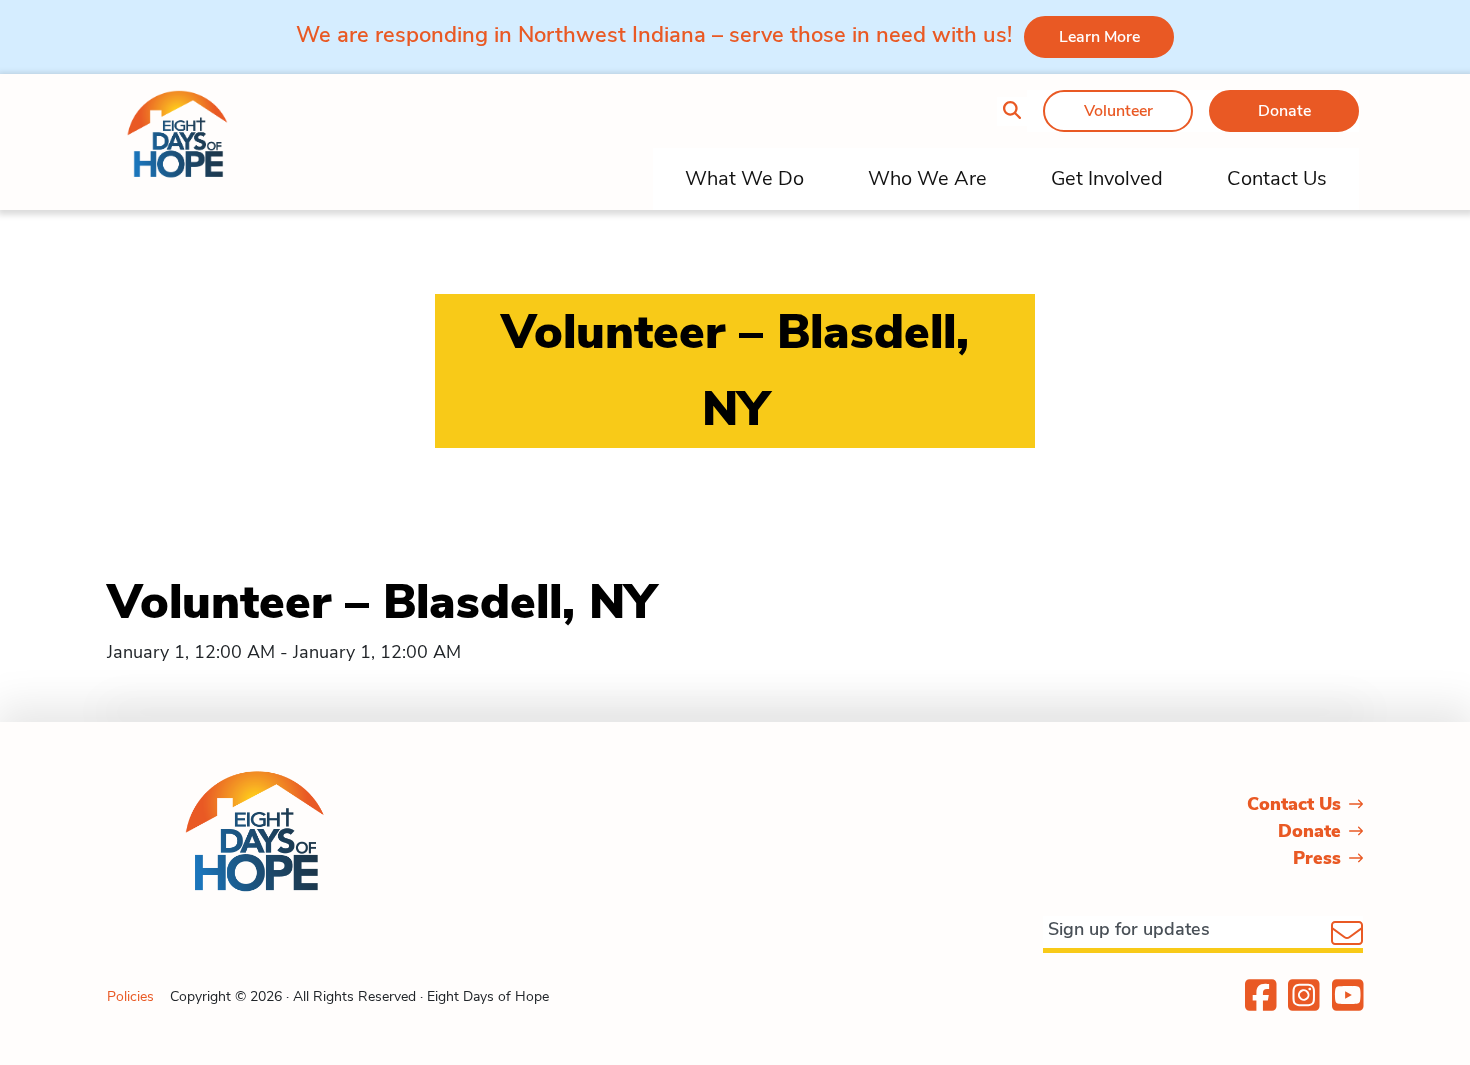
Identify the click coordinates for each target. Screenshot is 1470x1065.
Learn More (1099, 37)
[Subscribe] (1347, 935)
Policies (130, 996)
